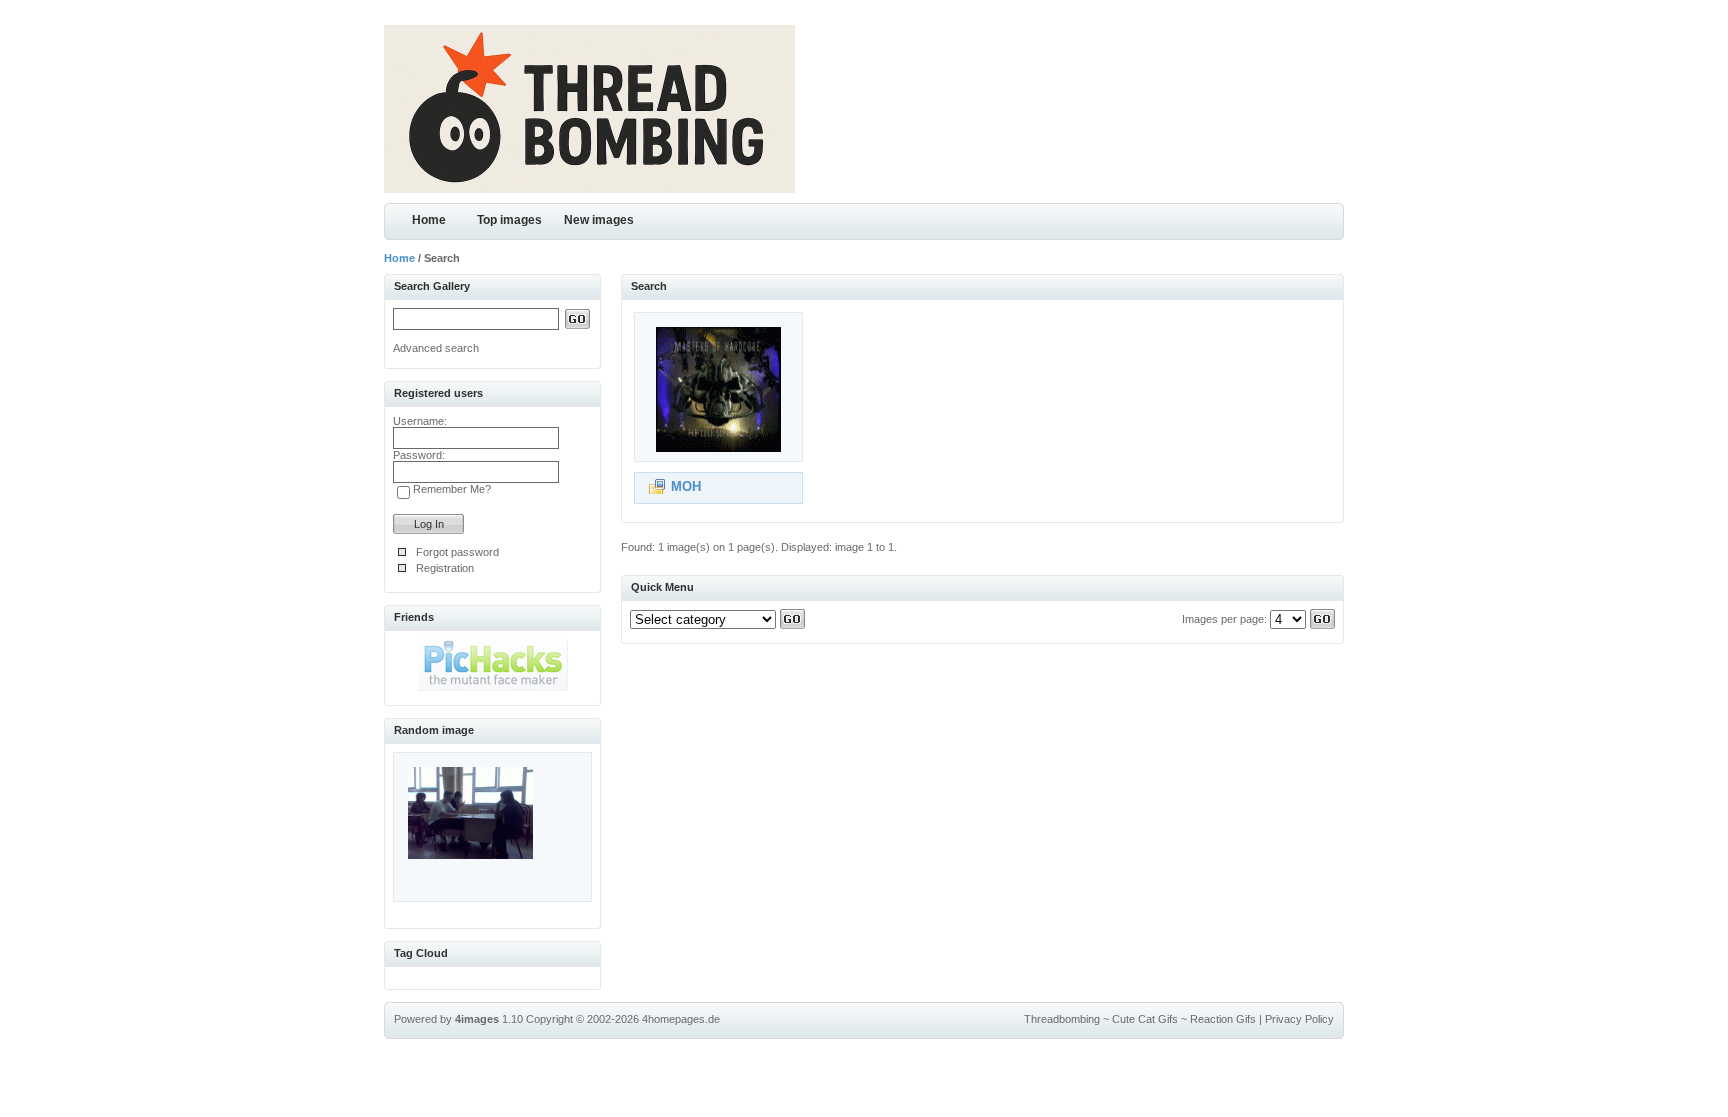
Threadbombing (1062, 1019)
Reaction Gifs (1223, 1019)
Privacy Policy (1299, 1019)
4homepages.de (681, 1019)
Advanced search (436, 348)
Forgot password (457, 552)
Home (429, 220)
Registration (445, 568)
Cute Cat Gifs (1145, 1019)
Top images (509, 220)
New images (599, 220)
